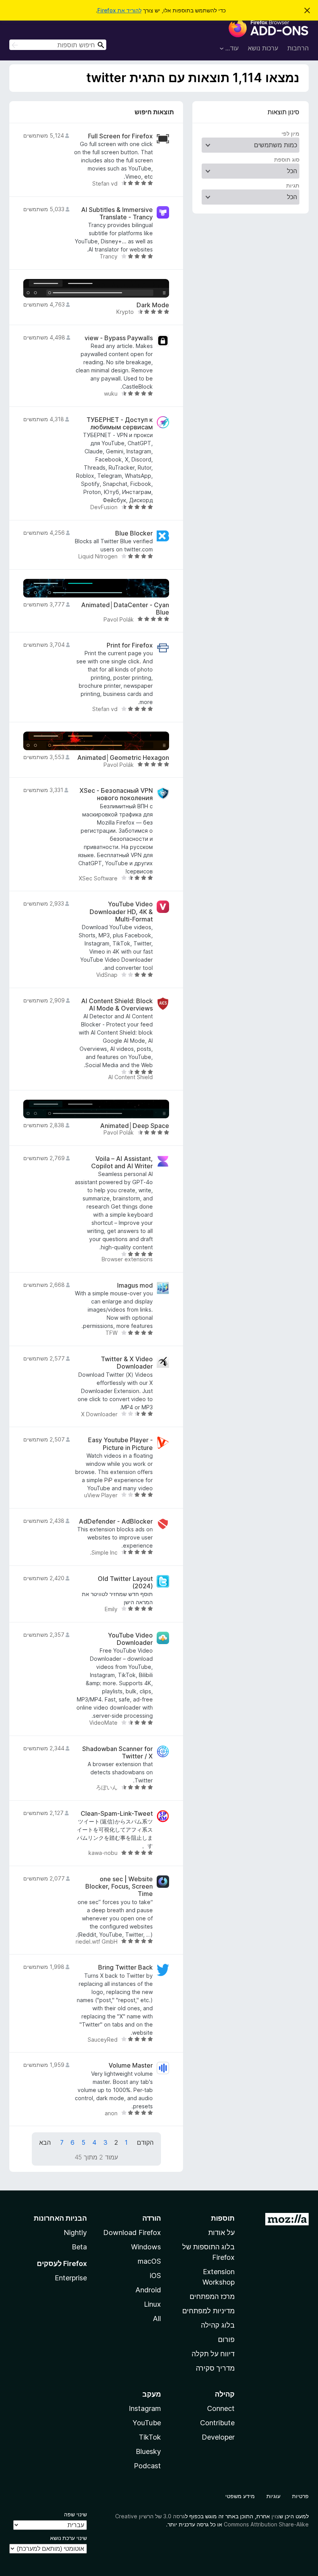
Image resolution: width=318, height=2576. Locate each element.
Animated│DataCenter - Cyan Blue (125, 609)
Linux (152, 2304)
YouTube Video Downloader (130, 1639)
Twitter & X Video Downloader (127, 1363)
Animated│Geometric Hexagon (123, 758)
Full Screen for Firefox (120, 136)
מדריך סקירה (215, 2368)
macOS (149, 2261)
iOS (155, 2276)
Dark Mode (153, 305)
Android (148, 2290)
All (157, 2319)
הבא (45, 2142)
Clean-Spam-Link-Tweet (117, 1814)
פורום (226, 2339)
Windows (146, 2247)
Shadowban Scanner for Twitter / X (118, 1753)
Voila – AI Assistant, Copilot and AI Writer (122, 1162)
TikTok (150, 2437)
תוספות (223, 2218)
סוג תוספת (287, 159)
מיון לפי (290, 133)
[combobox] (58, 45)
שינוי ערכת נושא (68, 2538)
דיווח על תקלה (213, 2354)
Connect (221, 2408)
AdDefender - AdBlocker (116, 1521)
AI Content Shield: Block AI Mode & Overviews (117, 1005)
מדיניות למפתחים (208, 2311)
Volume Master (131, 2065)
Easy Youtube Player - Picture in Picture (120, 1444)
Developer (218, 2437)
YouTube (147, 2423)
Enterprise (71, 2278)
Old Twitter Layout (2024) (125, 1582)
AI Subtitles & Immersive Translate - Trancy (117, 214)
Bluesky (148, 2451)
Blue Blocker (134, 533)
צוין (275, 2516)
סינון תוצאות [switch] (283, 112)
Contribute (217, 2423)
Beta (79, 2247)
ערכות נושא (263, 48)
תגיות (293, 185)
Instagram (145, 2408)
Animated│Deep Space (135, 1126)
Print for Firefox (130, 645)
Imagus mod (135, 1285)
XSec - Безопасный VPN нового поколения (116, 794)
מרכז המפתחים (212, 2296)
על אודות (221, 2232)
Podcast (147, 2466)
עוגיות (273, 2496)
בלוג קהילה (218, 2325)
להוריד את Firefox (119, 10)
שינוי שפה (75, 2514)
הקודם (145, 2142)
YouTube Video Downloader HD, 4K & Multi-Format (121, 912)
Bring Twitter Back (125, 1967)
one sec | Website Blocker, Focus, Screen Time (119, 1886)
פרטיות (300, 2496)
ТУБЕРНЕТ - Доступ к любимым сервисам (120, 424)
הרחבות (298, 48)
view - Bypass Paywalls (119, 338)
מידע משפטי (240, 2496)
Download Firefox (132, 2232)
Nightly (75, 2232)
